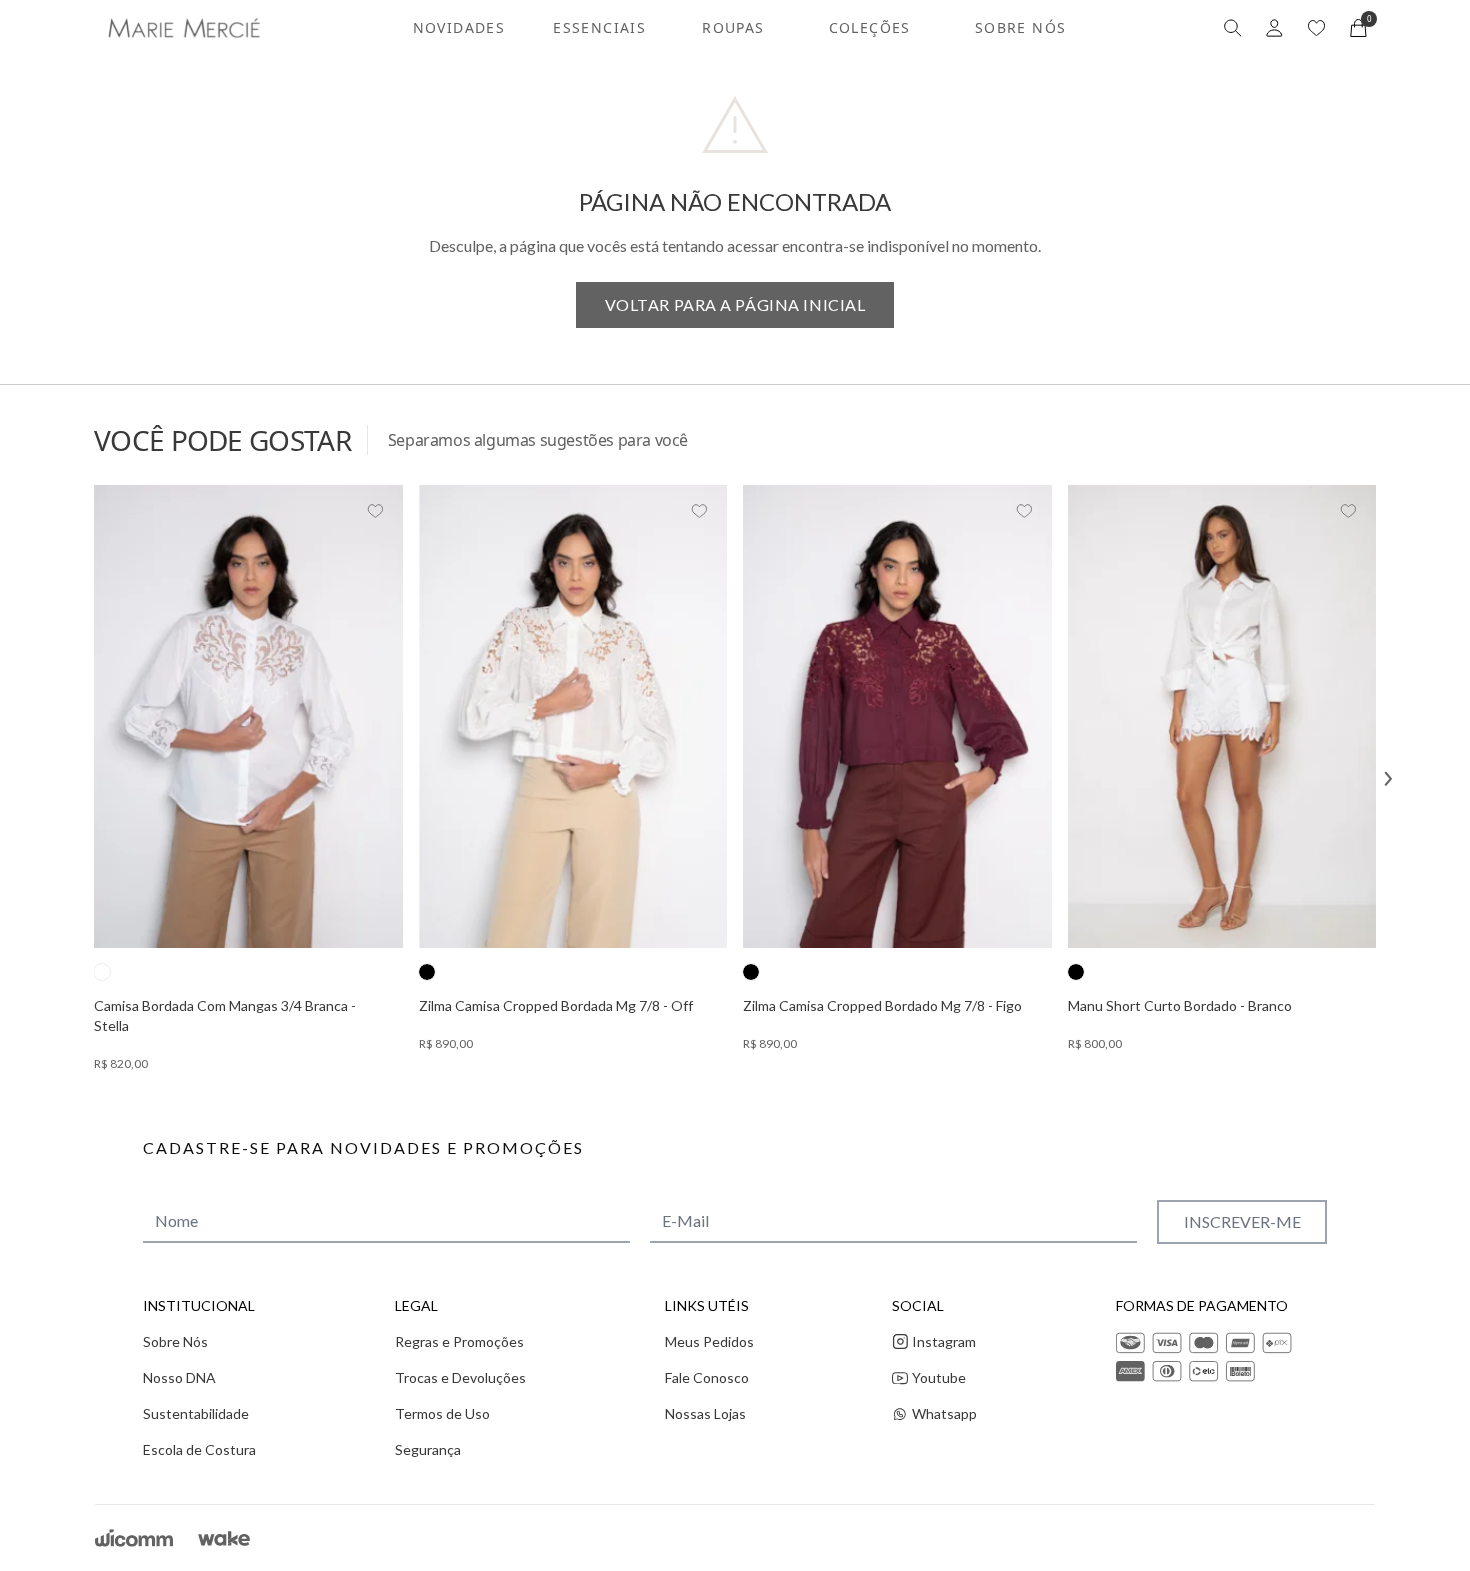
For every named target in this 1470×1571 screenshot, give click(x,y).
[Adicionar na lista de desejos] (375, 511)
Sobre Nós (175, 1341)
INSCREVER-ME (1242, 1221)
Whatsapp (944, 1413)
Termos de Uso (442, 1413)
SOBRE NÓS (1021, 27)
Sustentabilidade (196, 1413)
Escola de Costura (199, 1449)
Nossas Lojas (705, 1413)
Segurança (428, 1449)
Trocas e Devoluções (460, 1377)
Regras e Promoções (459, 1341)
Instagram (944, 1341)
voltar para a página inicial (735, 304)
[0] (1358, 28)
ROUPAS (733, 27)
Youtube (939, 1377)
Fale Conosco (707, 1377)
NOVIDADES (459, 27)
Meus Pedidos (709, 1341)
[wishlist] (1316, 28)
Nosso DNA (179, 1377)
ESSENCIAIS (599, 27)
